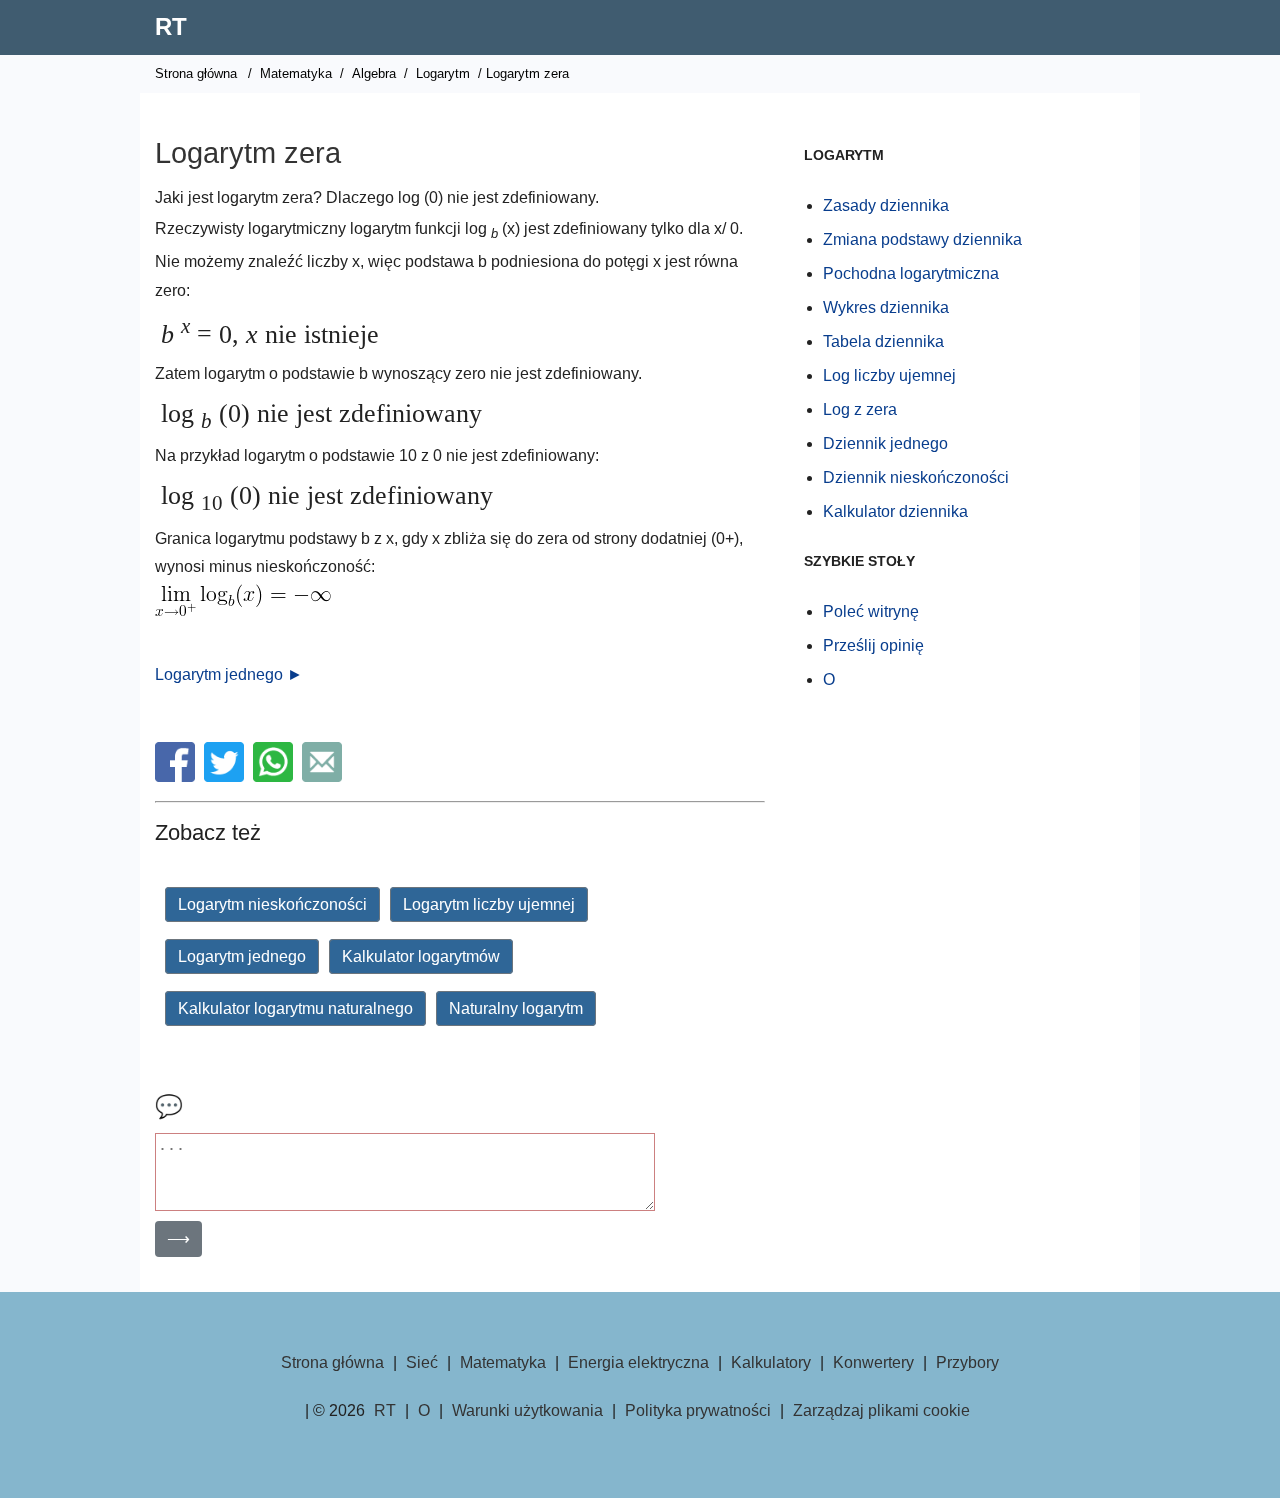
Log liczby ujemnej (889, 375)
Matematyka (296, 73)
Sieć (422, 1362)
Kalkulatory (771, 1362)
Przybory (967, 1362)
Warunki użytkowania (527, 1410)
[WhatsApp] (275, 776)
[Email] (324, 776)
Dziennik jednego (885, 443)
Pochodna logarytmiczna (911, 273)
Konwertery (873, 1362)
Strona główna (196, 73)
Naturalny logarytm (516, 1008)
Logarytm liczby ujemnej (489, 904)
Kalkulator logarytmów (421, 956)
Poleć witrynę (871, 611)
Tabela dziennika (883, 341)
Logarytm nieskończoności (272, 904)
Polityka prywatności (698, 1410)
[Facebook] (177, 776)
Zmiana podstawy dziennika (922, 239)
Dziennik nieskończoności (916, 477)
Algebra (374, 73)
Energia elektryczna (638, 1362)
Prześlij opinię (873, 645)
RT (171, 26)
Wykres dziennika (886, 307)
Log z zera (860, 409)
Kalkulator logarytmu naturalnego (295, 1008)
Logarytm (443, 73)
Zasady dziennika (886, 205)
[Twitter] (226, 776)
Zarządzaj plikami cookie (881, 1410)
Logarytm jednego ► (229, 674)
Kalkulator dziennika (895, 511)
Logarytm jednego (242, 956)
